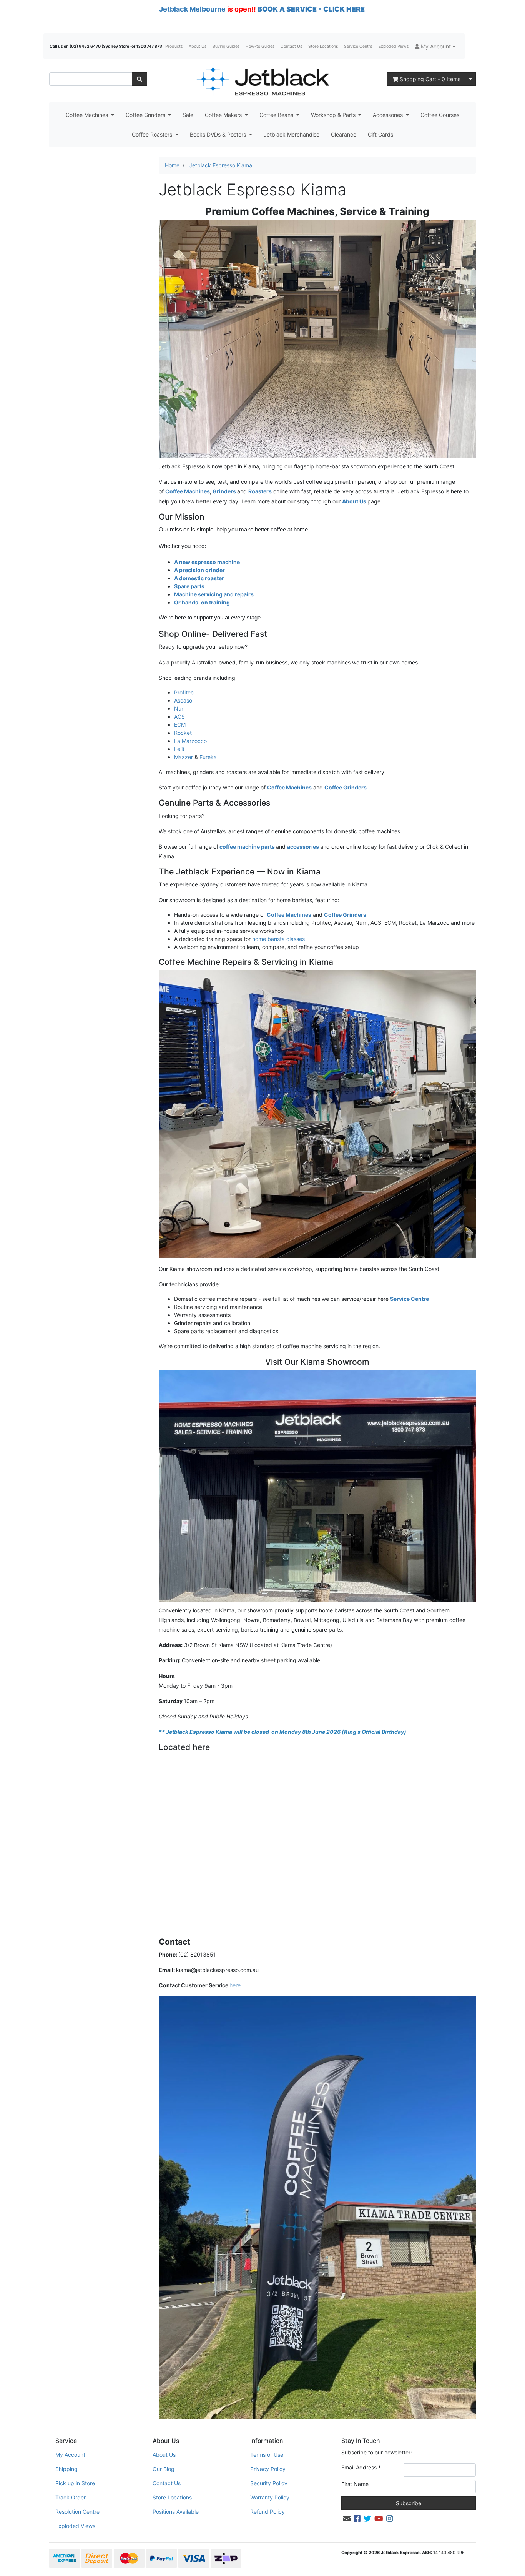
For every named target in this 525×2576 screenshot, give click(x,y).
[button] (435, 46)
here (235, 1985)
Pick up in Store (75, 2483)
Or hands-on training (202, 602)
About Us (198, 46)
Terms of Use (267, 2455)
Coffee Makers (224, 115)
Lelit (179, 749)
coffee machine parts (247, 847)
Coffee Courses (440, 115)
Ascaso (183, 700)
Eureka (208, 757)
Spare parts (189, 586)
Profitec (184, 692)
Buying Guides (226, 46)
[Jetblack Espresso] (262, 79)
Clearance (344, 134)
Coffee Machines (88, 115)
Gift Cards (380, 134)
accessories (303, 847)
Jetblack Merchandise (292, 134)
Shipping (66, 2469)
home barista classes (279, 939)
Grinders (225, 491)
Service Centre (358, 46)
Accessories (389, 115)
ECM (180, 725)
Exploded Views (394, 46)
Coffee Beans (277, 115)
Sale (188, 115)
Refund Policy (267, 2512)
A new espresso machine (207, 562)
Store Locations (323, 46)
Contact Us (291, 46)
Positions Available (176, 2512)
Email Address (361, 2467)
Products (174, 46)
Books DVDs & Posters (219, 134)
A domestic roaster (199, 578)
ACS (179, 717)
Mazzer (184, 757)
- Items (430, 79)
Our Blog (164, 2469)
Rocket (183, 733)
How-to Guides (260, 46)
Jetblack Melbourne (192, 9)
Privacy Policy (268, 2469)
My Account (70, 2455)
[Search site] (140, 79)
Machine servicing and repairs (214, 594)
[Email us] (347, 2519)
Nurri (180, 709)
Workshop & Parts (334, 115)
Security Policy (269, 2483)
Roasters (260, 491)
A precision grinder (199, 570)
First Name (355, 2484)
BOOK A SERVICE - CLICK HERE (311, 9)
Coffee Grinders (146, 115)
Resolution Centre (77, 2512)
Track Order (71, 2497)
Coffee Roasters (153, 134)
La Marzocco (190, 741)
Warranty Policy (270, 2497)
